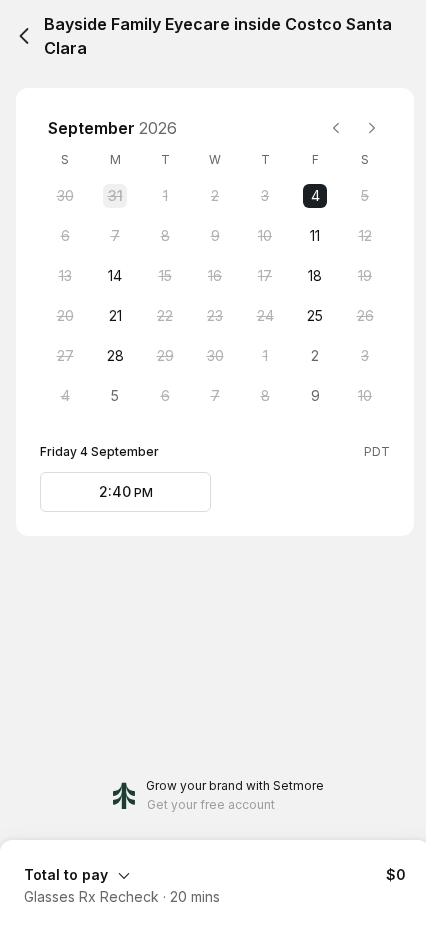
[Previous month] (336, 128)
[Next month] (372, 128)
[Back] (24, 36)
